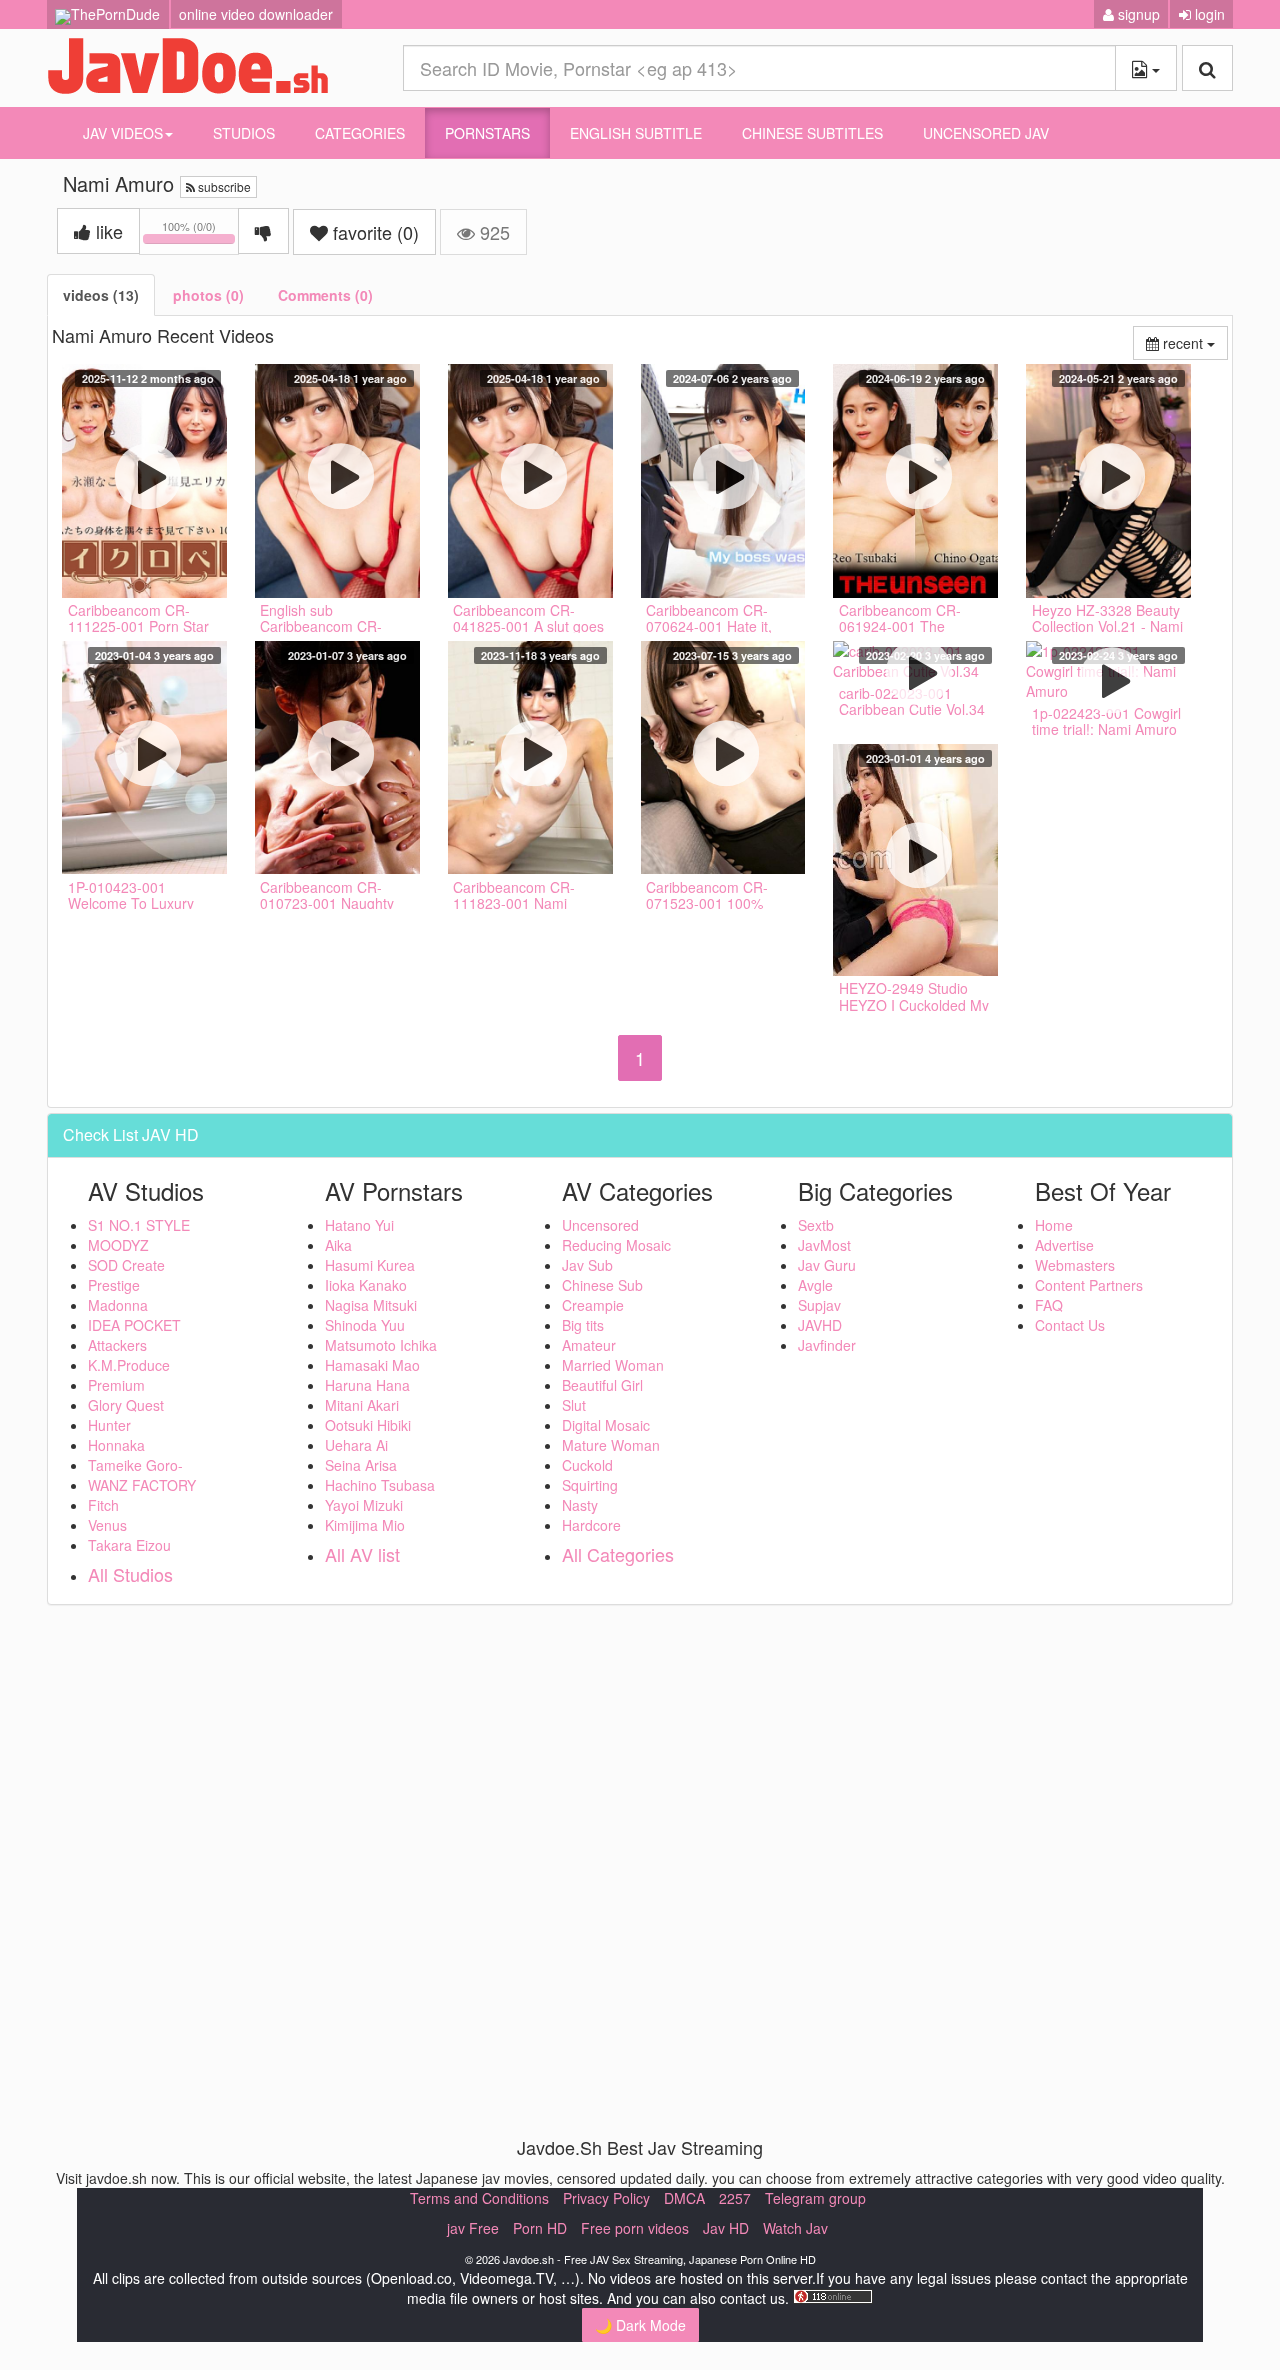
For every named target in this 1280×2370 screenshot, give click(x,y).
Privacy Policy (606, 2198)
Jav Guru (827, 1265)
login (1208, 14)
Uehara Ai (356, 1445)
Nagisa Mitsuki (371, 1305)
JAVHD (820, 1325)
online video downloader (256, 14)
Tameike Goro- (135, 1465)
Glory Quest (126, 1405)
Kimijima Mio (365, 1525)
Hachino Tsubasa (380, 1485)
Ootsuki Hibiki (368, 1425)
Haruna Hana (367, 1385)
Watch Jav (795, 2228)
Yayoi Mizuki (364, 1505)
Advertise (1064, 1245)
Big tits (583, 1325)
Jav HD (726, 2228)
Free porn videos (635, 2228)
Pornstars (487, 133)
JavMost (824, 1245)
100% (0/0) (200, 234)
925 (492, 232)
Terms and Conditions (479, 2198)
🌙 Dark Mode (640, 2325)
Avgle (815, 1285)
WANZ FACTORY (142, 1485)
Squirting (590, 1485)
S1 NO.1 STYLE (139, 1225)
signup (1137, 14)
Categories (360, 133)
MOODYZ (118, 1245)
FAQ (1049, 1305)
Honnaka (116, 1445)
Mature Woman (611, 1445)
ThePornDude (115, 14)
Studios (244, 133)
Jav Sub (587, 1265)
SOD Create (126, 1265)
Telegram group (815, 2198)
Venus (107, 1525)
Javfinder (827, 1345)
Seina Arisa (361, 1465)
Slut (574, 1405)
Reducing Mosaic (616, 1245)
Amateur (589, 1345)
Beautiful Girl (602, 1385)
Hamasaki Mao (372, 1365)
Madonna (118, 1305)
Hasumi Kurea (370, 1265)
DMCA (684, 2198)
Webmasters (1075, 1265)
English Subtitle (636, 133)
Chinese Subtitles (812, 133)
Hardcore (591, 1525)
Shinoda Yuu (365, 1325)
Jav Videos (123, 133)
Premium (116, 1385)
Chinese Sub (602, 1285)
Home (1054, 1225)
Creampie (593, 1305)
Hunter (109, 1425)
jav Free (473, 2228)
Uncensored (600, 1225)
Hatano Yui (359, 1225)
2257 (735, 2198)
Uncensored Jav (986, 133)
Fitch (103, 1505)
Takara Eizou (129, 1545)
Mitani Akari (362, 1405)
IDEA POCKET (134, 1325)
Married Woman (613, 1365)
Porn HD (540, 2228)
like (107, 231)
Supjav (819, 1305)
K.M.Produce (129, 1365)
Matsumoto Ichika (381, 1345)
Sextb (816, 1225)
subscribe (223, 186)
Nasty (580, 1505)
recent (1193, 342)
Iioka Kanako (366, 1285)
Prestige (114, 1285)
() (376, 232)
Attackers (117, 1345)
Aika (338, 1245)
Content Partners (1089, 1285)
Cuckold (587, 1465)
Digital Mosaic (606, 1425)
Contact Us (1070, 1325)
